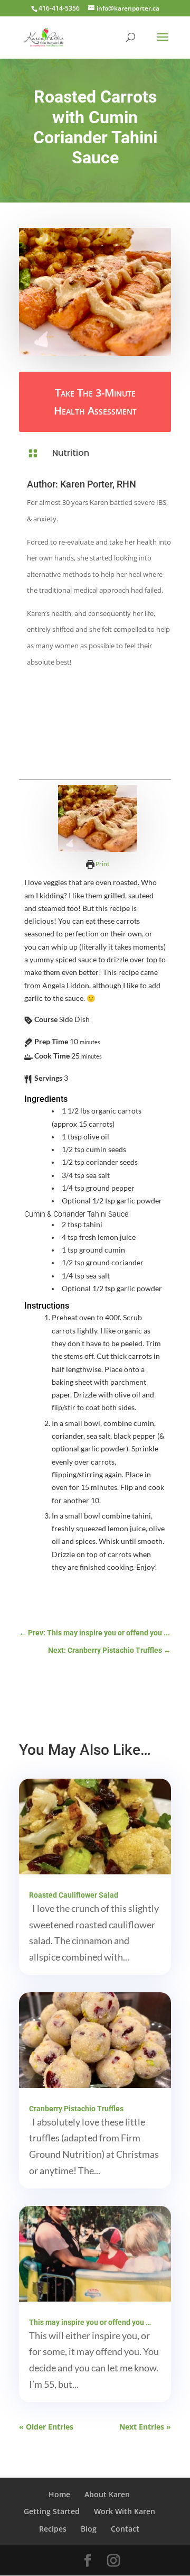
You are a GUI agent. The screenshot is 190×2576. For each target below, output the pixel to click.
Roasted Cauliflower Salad (74, 1895)
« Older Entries (46, 2427)
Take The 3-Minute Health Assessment (95, 402)
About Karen (107, 2494)
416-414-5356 (59, 8)
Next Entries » (145, 2427)
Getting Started (52, 2511)
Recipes (53, 2529)
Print (102, 864)
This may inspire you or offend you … (90, 2322)
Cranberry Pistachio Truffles (76, 2109)
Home (59, 2494)
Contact (125, 2529)
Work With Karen (125, 2511)
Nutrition (71, 453)
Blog (89, 2529)
